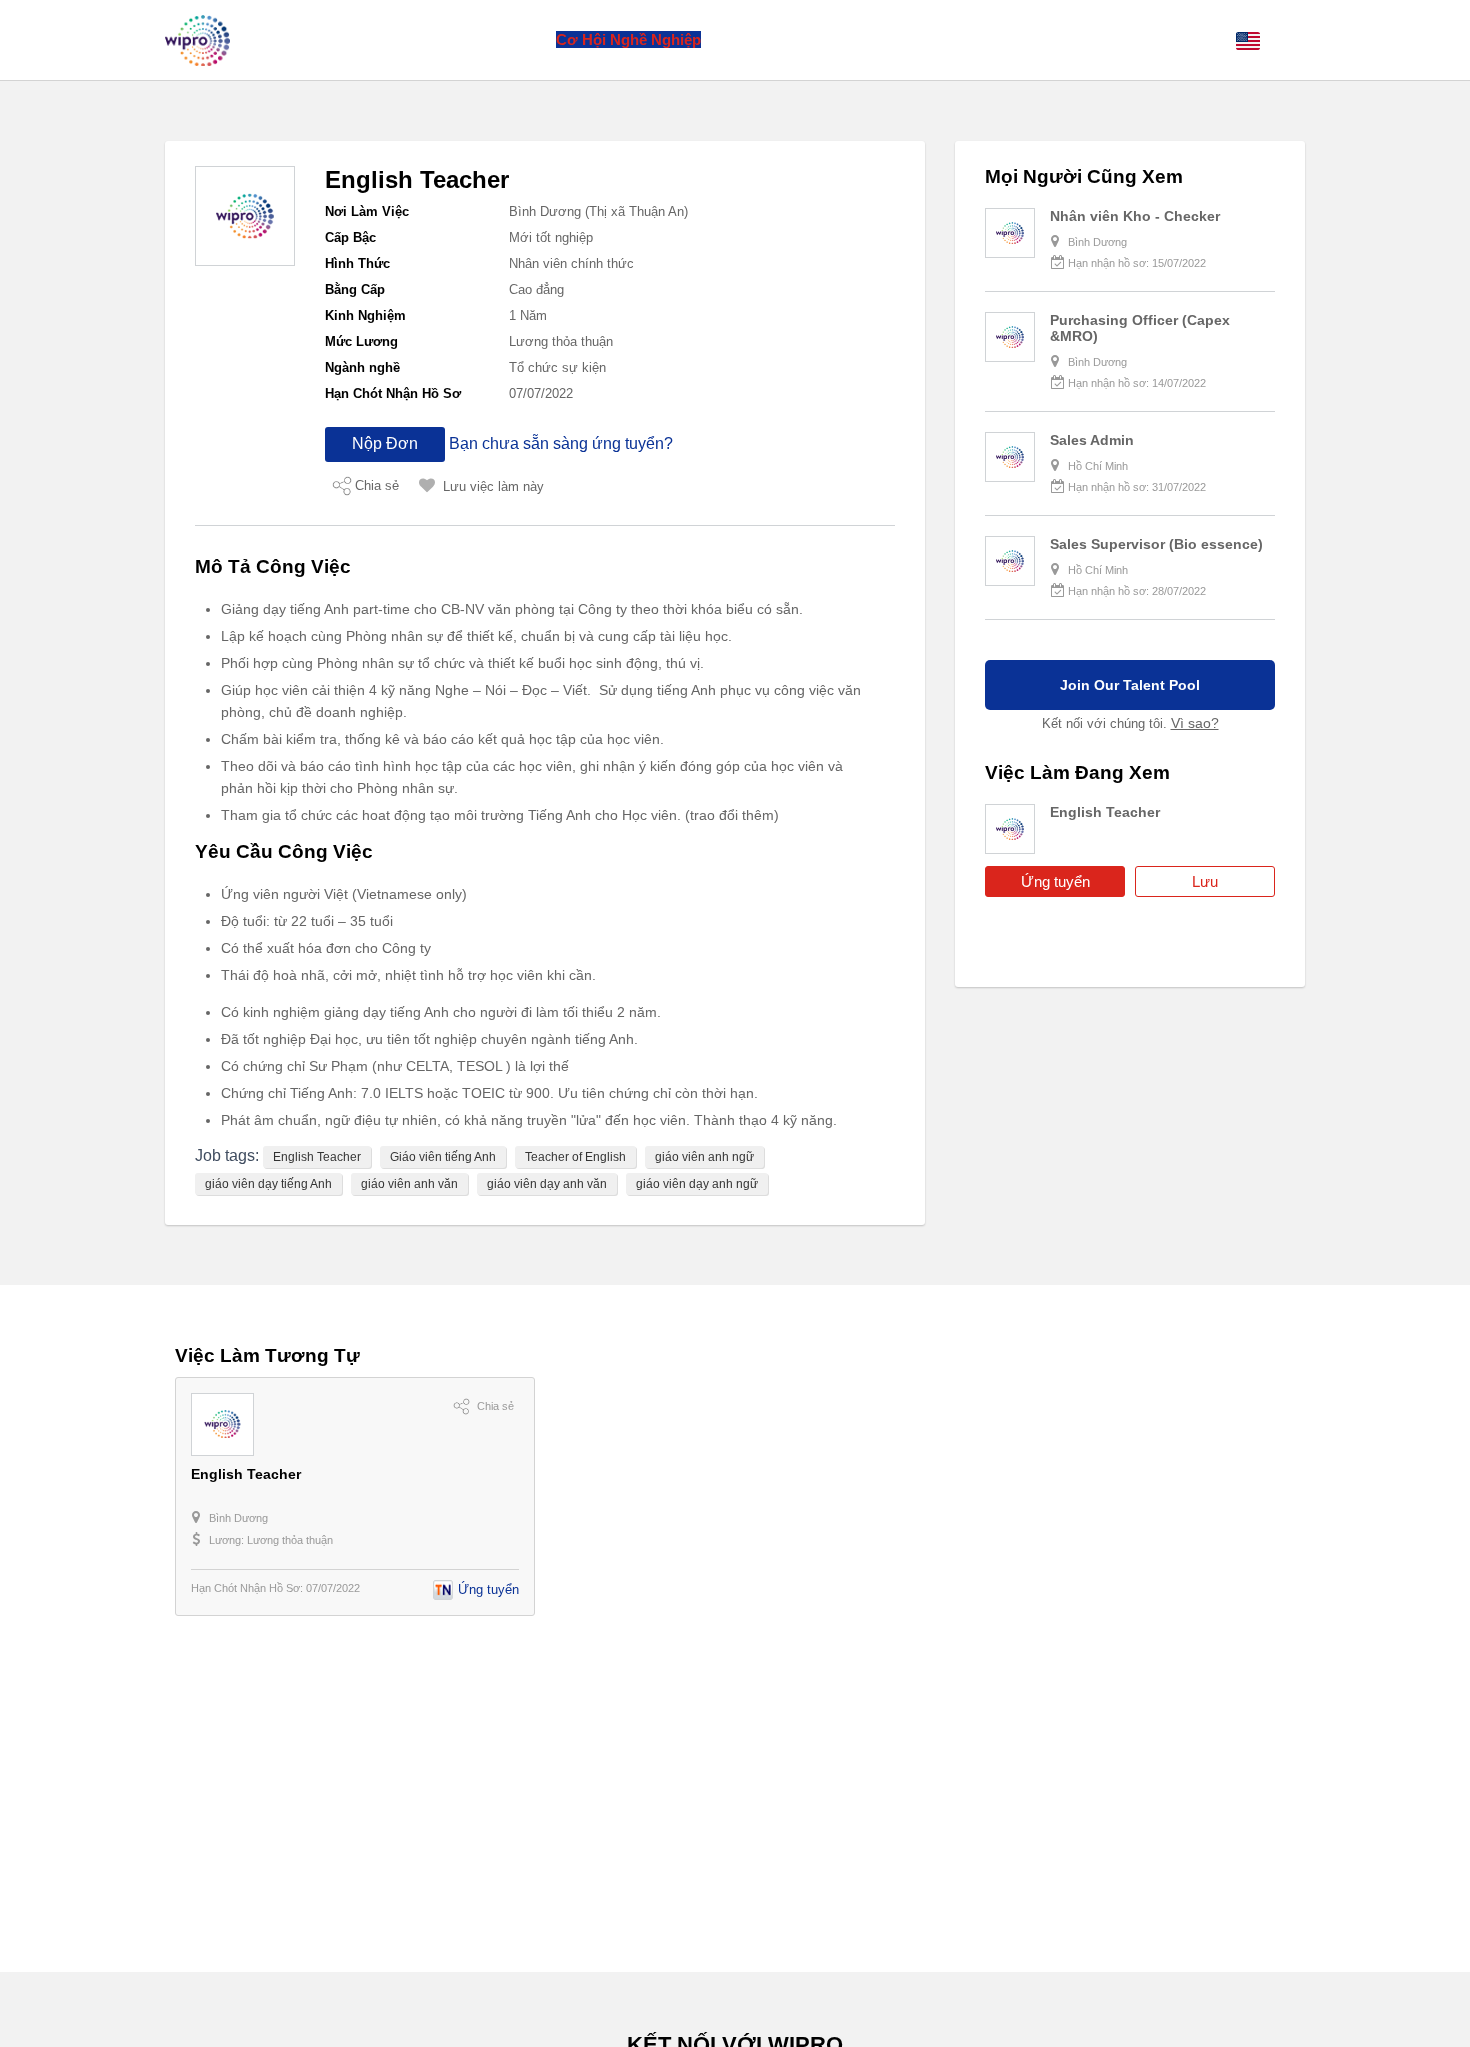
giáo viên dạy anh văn (547, 1184)
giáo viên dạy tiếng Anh (268, 1184)
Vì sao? (1195, 723)
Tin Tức (513, 39)
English (1287, 39)
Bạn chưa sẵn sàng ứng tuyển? (561, 443)
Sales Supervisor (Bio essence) (1156, 544)
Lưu (1205, 881)
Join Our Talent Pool (1130, 685)
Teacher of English (575, 1157)
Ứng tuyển (1055, 881)
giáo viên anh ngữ (704, 1157)
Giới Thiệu (416, 39)
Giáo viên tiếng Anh (443, 1157)
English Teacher (317, 1157)
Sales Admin (1092, 440)
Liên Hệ (946, 39)
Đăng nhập (1181, 39)
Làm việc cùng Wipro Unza (810, 39)
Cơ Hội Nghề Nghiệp (628, 39)
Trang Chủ (324, 39)
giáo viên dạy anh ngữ (697, 1184)
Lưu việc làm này (493, 486)
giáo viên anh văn (409, 1184)
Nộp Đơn (385, 443)
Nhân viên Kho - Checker (1135, 216)
